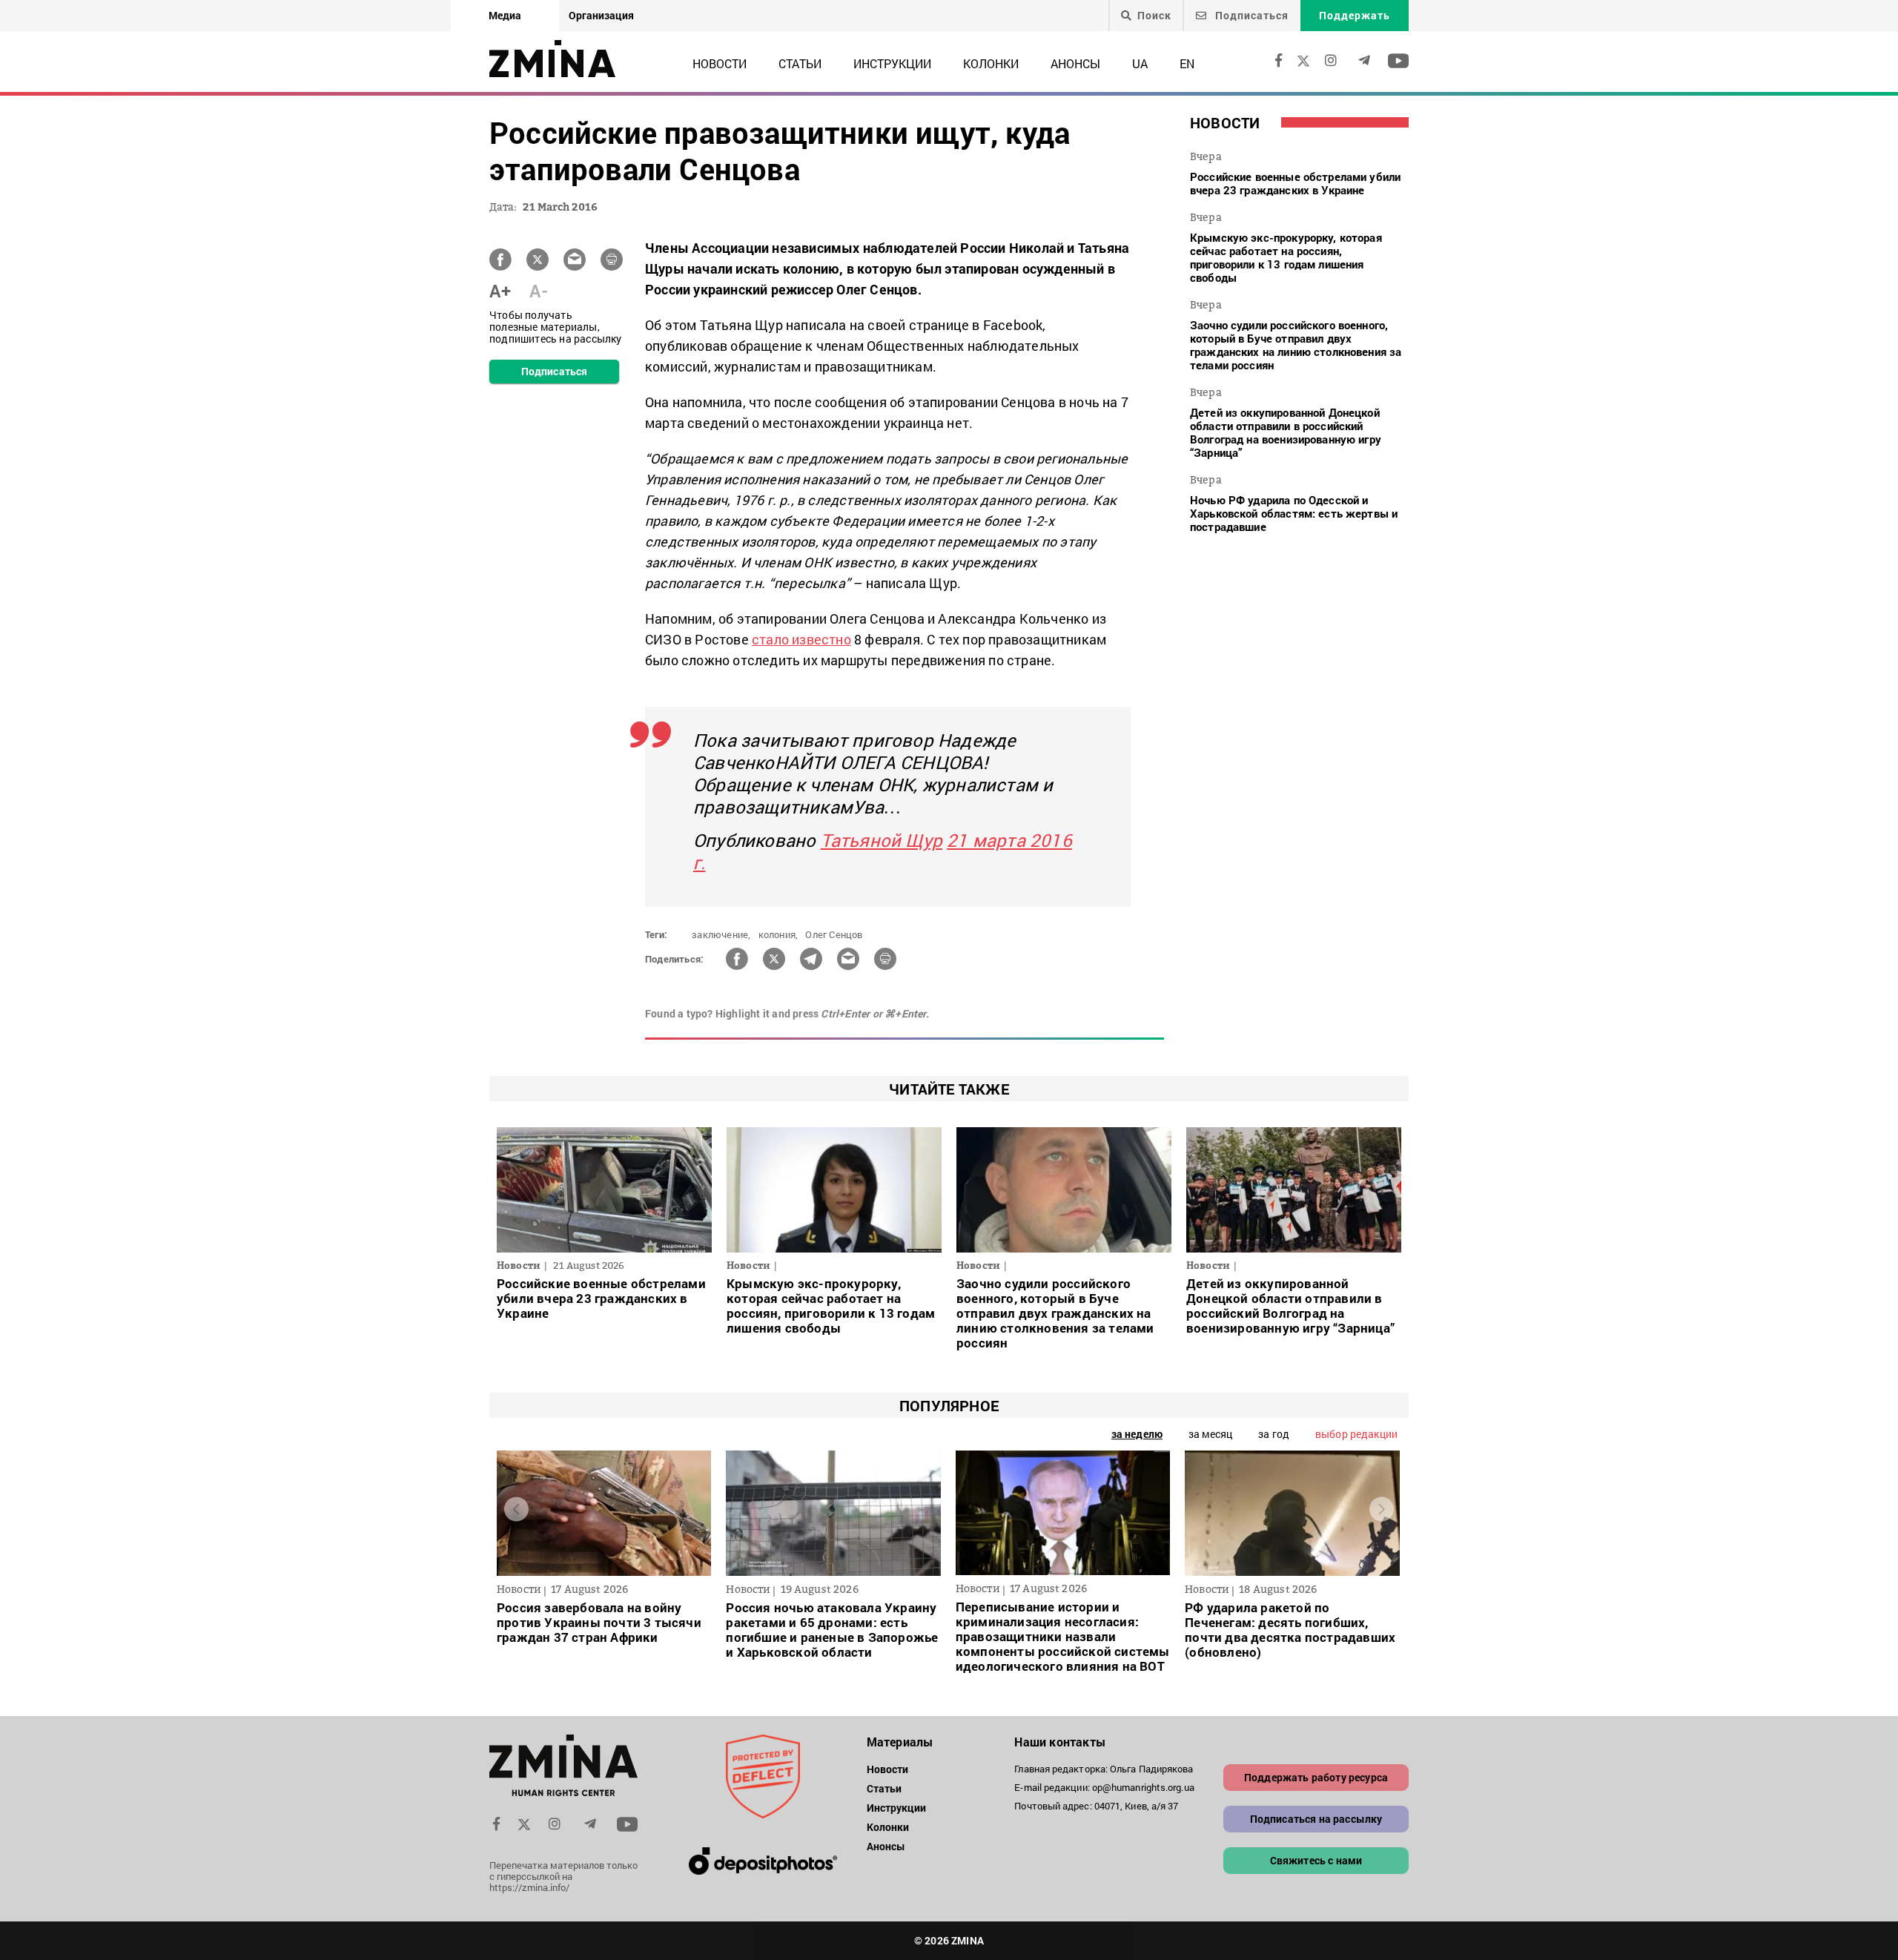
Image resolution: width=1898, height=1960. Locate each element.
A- (539, 291)
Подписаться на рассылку (1316, 1819)
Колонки (991, 63)
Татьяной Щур (882, 840)
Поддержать (1355, 15)
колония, (778, 934)
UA (1140, 63)
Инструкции (892, 63)
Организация (601, 15)
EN (1187, 63)
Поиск (1154, 16)
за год (1274, 1434)
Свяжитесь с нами (1316, 1860)
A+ (500, 291)
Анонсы (1075, 63)
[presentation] (516, 1509)
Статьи (800, 63)
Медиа (505, 15)
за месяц (1210, 1434)
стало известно (801, 639)
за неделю (1137, 1434)
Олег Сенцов (834, 934)
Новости (720, 63)
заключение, (721, 934)
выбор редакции (1356, 1434)
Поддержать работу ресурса (1316, 1777)
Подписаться (1250, 15)
